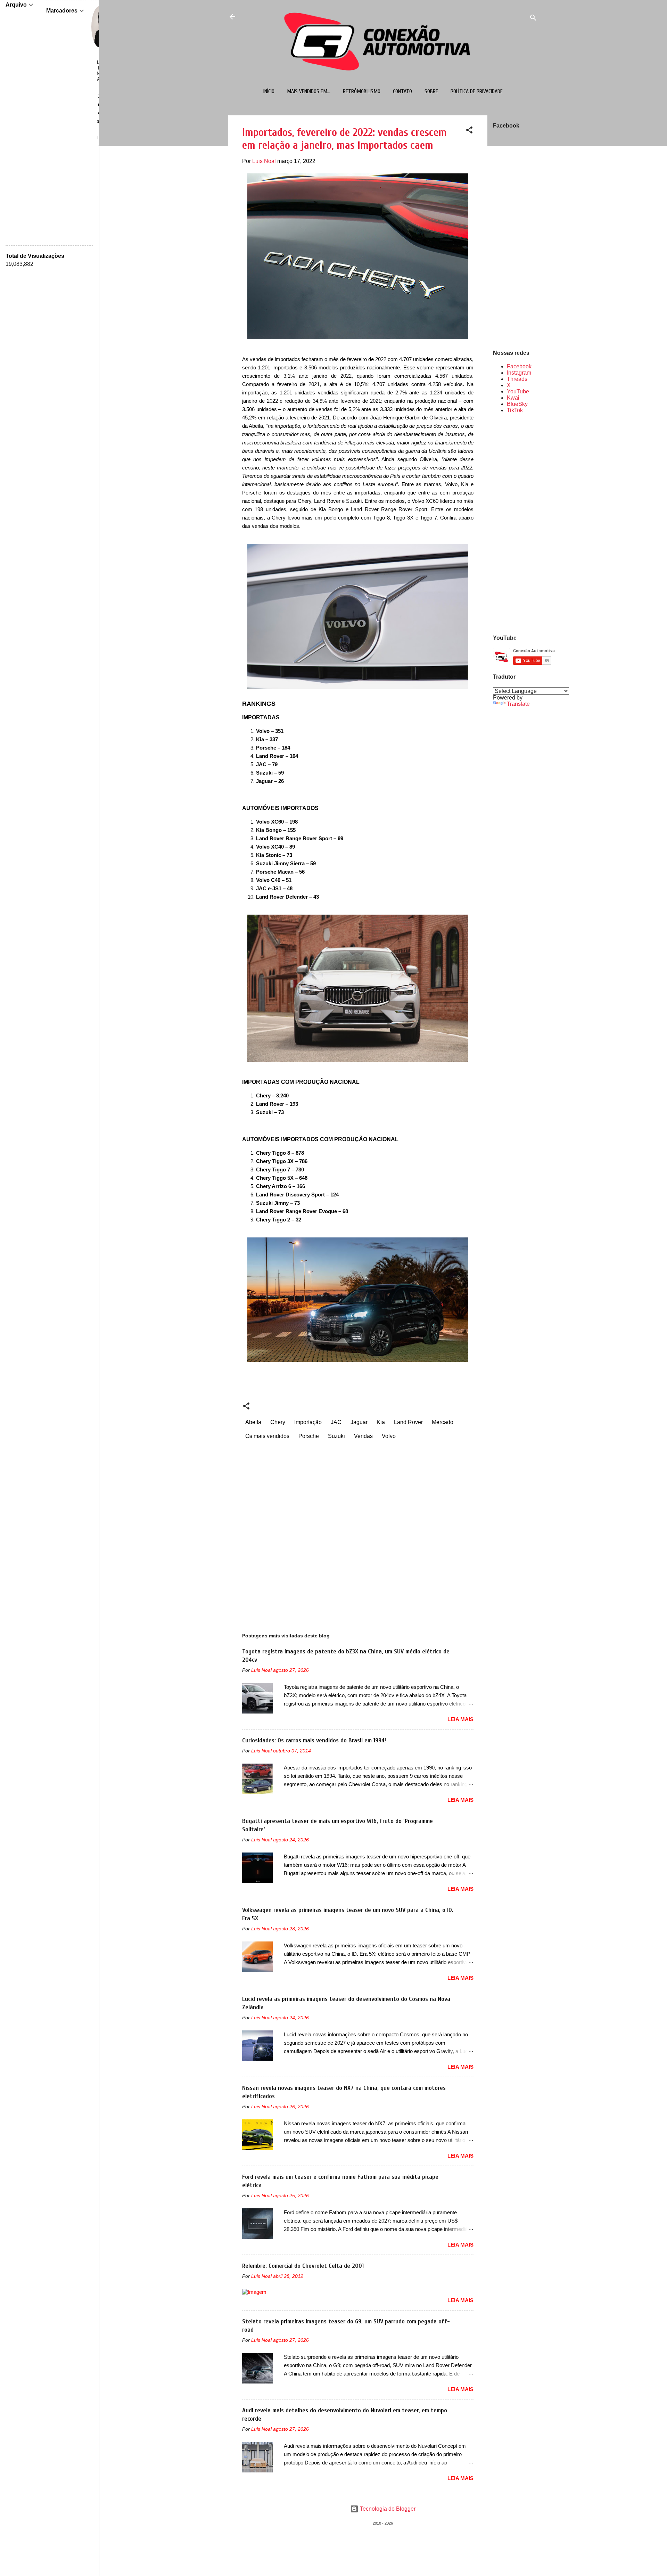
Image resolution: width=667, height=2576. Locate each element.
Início (269, 91)
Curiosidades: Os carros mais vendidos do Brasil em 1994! (314, 1740)
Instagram (519, 373)
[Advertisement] (515, 523)
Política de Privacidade (477, 91)
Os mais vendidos (267, 1436)
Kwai (513, 398)
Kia (381, 1422)
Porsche (309, 1436)
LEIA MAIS (460, 1719)
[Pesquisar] (533, 19)
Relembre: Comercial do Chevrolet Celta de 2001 (303, 2266)
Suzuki (336, 1436)
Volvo (389, 1436)
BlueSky (517, 404)
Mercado (443, 1422)
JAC (336, 1422)
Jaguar (359, 1422)
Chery (278, 1422)
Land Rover (408, 1422)
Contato (402, 91)
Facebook (519, 366)
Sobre (431, 91)
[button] (469, 131)
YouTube (518, 391)
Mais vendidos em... (309, 91)
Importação (308, 1422)
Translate (518, 704)
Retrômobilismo (362, 91)
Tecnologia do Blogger (387, 2509)
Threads (517, 379)
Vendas (363, 1436)
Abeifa (253, 1422)
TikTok (515, 410)
